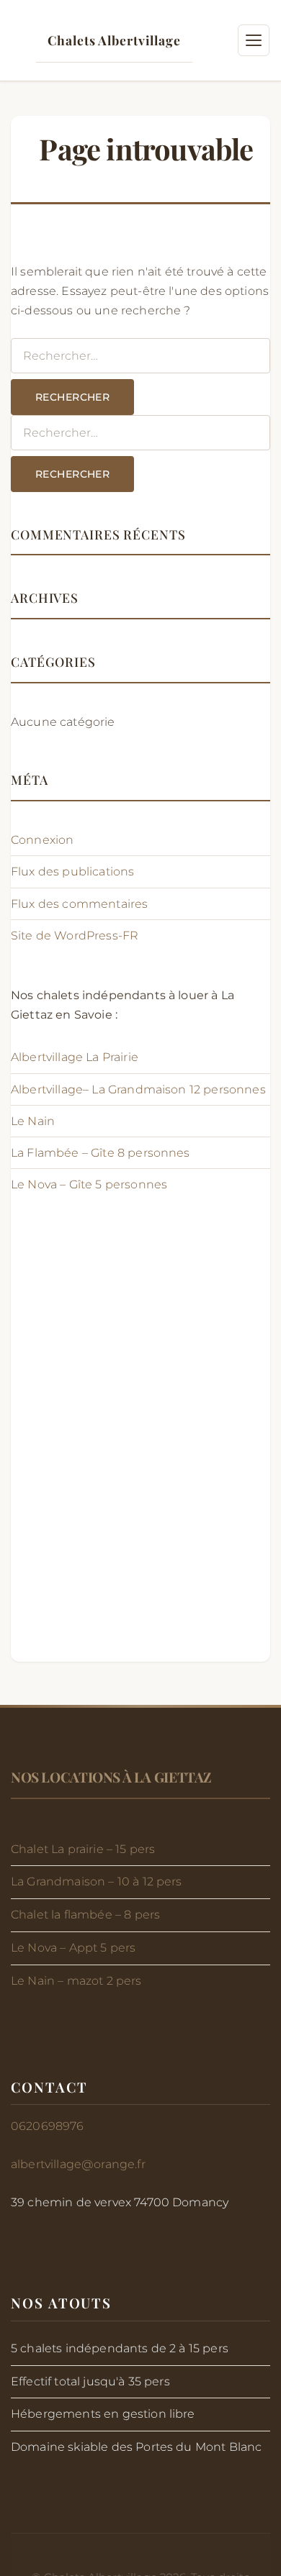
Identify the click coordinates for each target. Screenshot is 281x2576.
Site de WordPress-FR (75, 936)
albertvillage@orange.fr (78, 2164)
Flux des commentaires (79, 904)
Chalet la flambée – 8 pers (85, 1915)
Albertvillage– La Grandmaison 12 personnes (138, 1089)
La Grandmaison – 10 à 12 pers (97, 1881)
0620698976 (48, 2126)
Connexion (42, 840)
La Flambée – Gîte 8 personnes (101, 1153)
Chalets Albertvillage (114, 40)
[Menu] (254, 40)
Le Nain (33, 1121)
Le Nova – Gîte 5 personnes (89, 1184)
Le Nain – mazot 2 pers (76, 1981)
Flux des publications (72, 871)
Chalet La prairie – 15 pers (83, 1849)
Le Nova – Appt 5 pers (73, 1948)
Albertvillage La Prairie (76, 1057)
